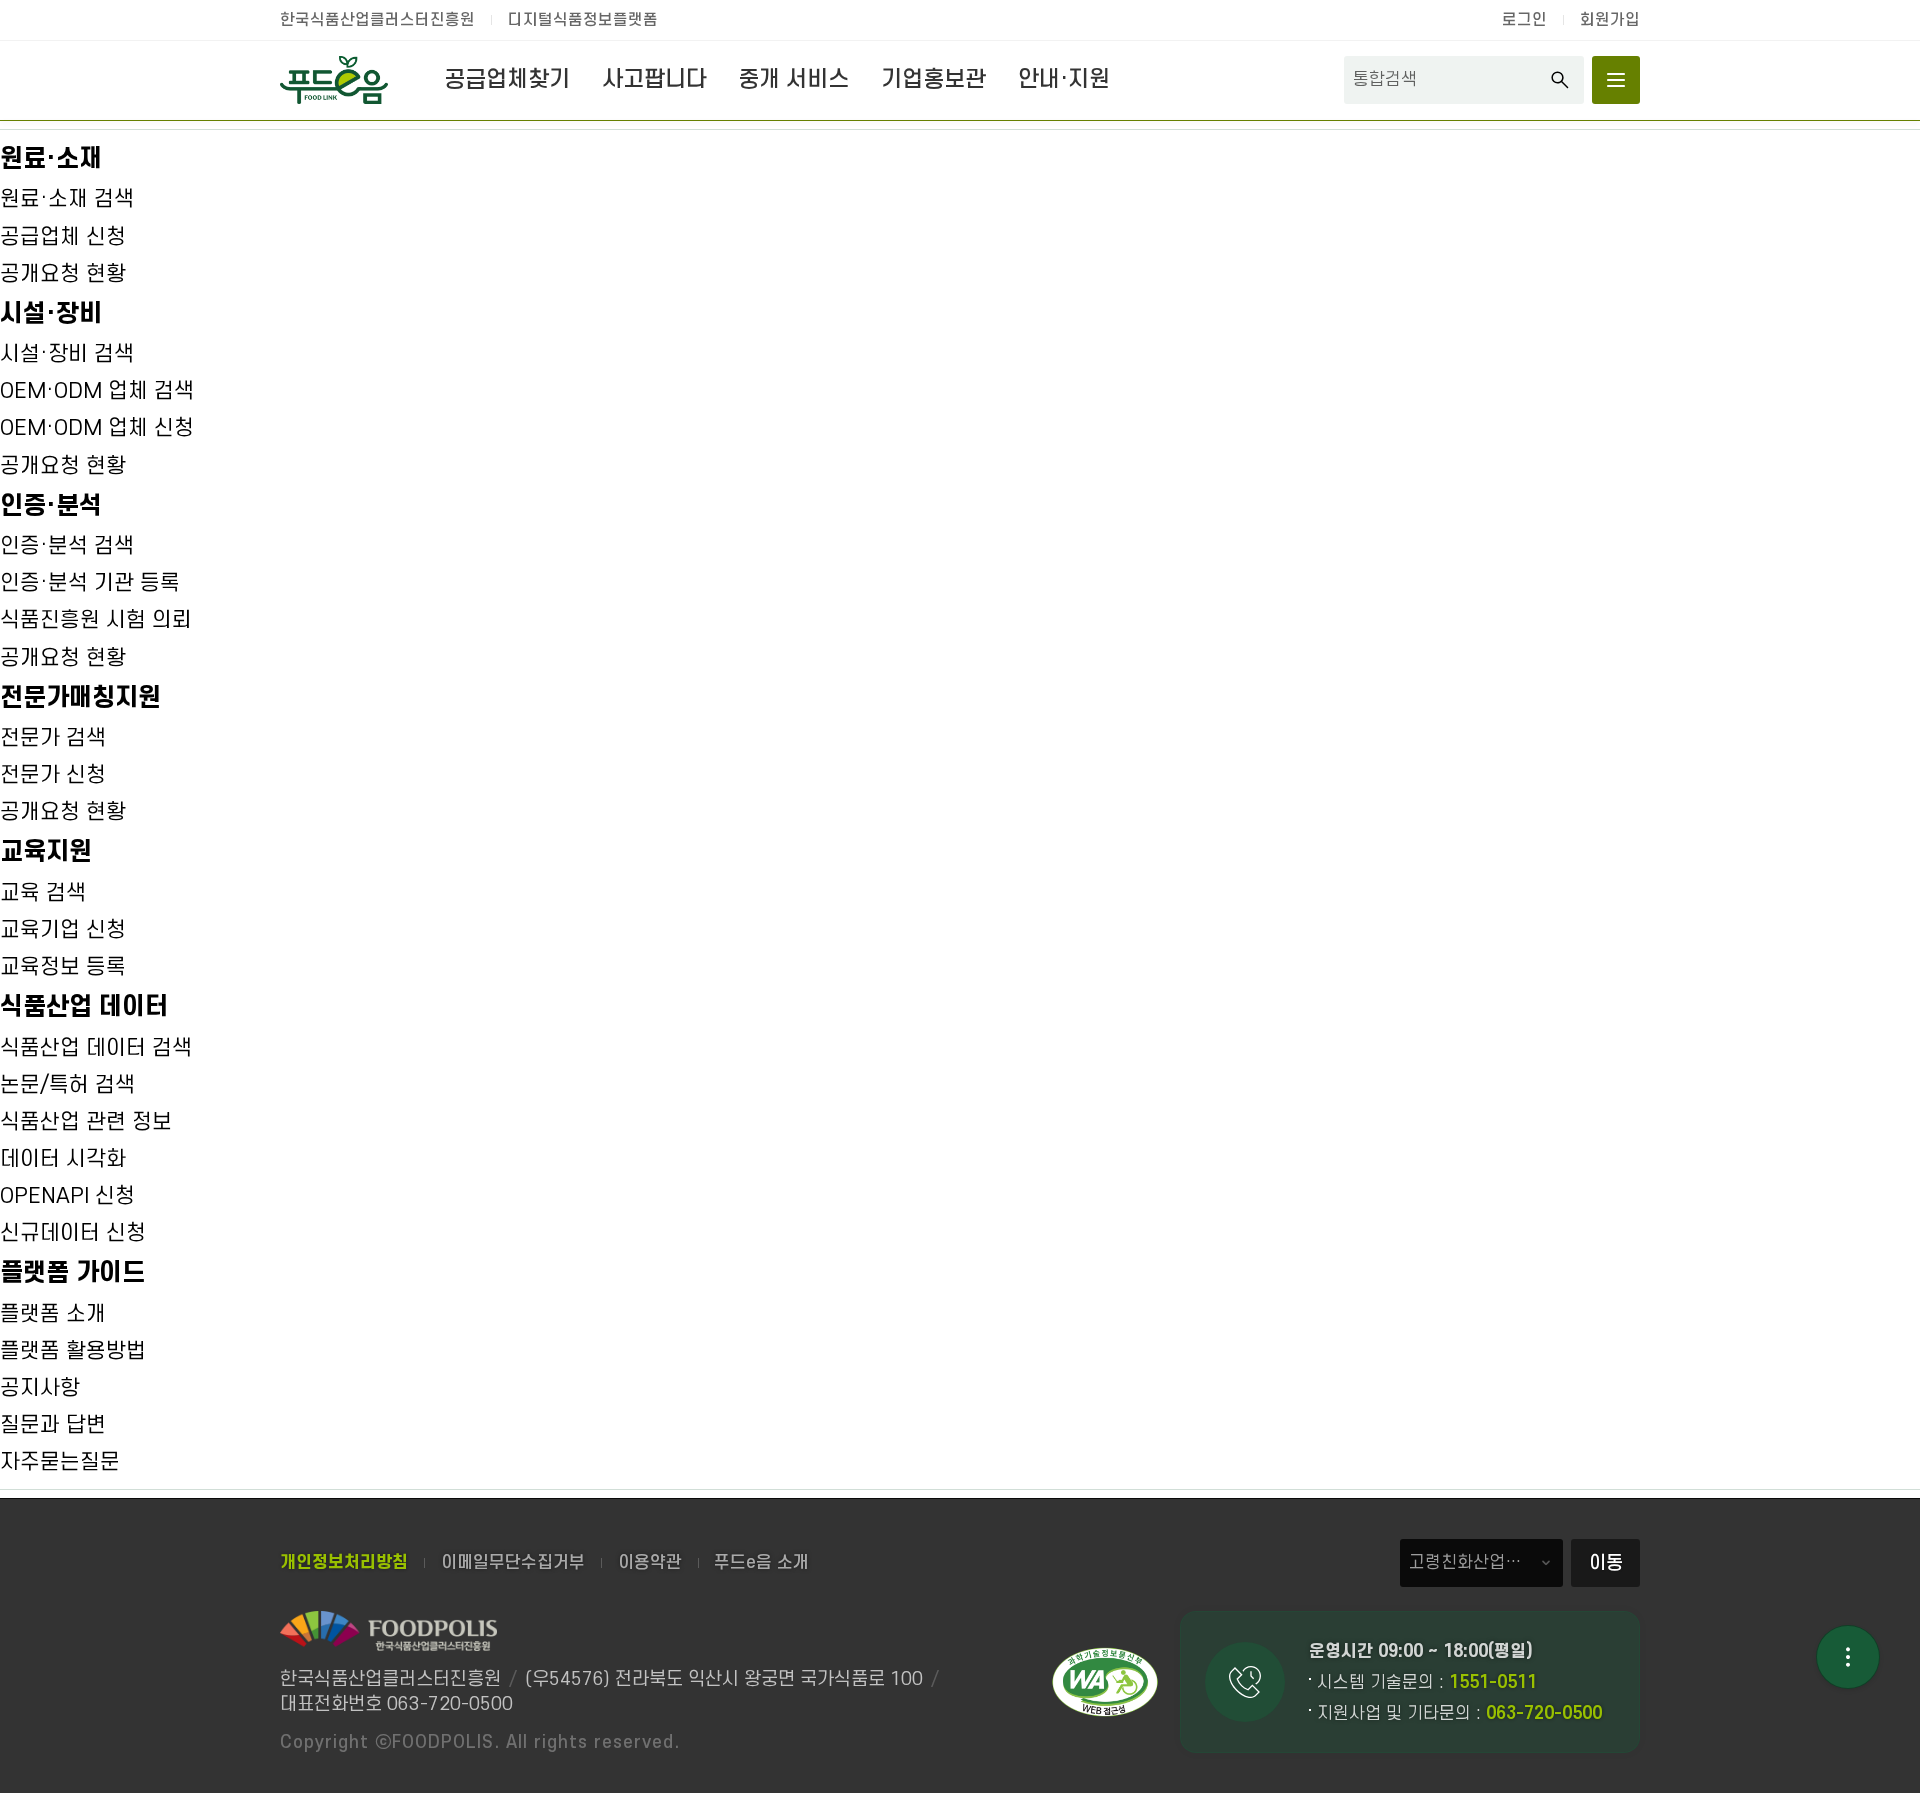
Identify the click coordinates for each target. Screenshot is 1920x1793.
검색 (1560, 80)
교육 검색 (43, 893)
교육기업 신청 (63, 930)
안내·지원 (1064, 80)
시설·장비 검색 (67, 354)
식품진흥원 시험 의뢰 (96, 620)
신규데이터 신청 (73, 1233)
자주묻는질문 (60, 1462)
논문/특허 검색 (67, 1085)
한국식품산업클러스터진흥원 (377, 20)
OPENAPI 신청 (67, 1196)
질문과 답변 (53, 1425)
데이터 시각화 (63, 1159)
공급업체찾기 (507, 80)
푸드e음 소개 (761, 1562)
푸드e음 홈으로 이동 (334, 80)
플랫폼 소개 (53, 1314)
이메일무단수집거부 (513, 1562)
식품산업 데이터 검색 (96, 1048)
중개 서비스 (793, 80)
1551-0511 (1493, 1682)
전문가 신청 (53, 775)
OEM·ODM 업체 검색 (97, 391)
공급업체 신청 (63, 237)
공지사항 (40, 1388)
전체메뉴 (1616, 80)
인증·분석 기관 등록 (90, 583)
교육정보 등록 (63, 967)
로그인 (1524, 20)
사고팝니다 (654, 80)
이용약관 (650, 1562)
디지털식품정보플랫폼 (583, 20)
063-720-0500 (1544, 1713)
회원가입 (1610, 20)
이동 (1606, 1563)
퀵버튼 (1848, 1657)
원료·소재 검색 (67, 199)
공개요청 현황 (63, 274)
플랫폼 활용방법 (73, 1351)
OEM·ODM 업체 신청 (97, 428)
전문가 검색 (53, 738)
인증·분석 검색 (67, 546)
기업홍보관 (933, 80)
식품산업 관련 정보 (86, 1122)
